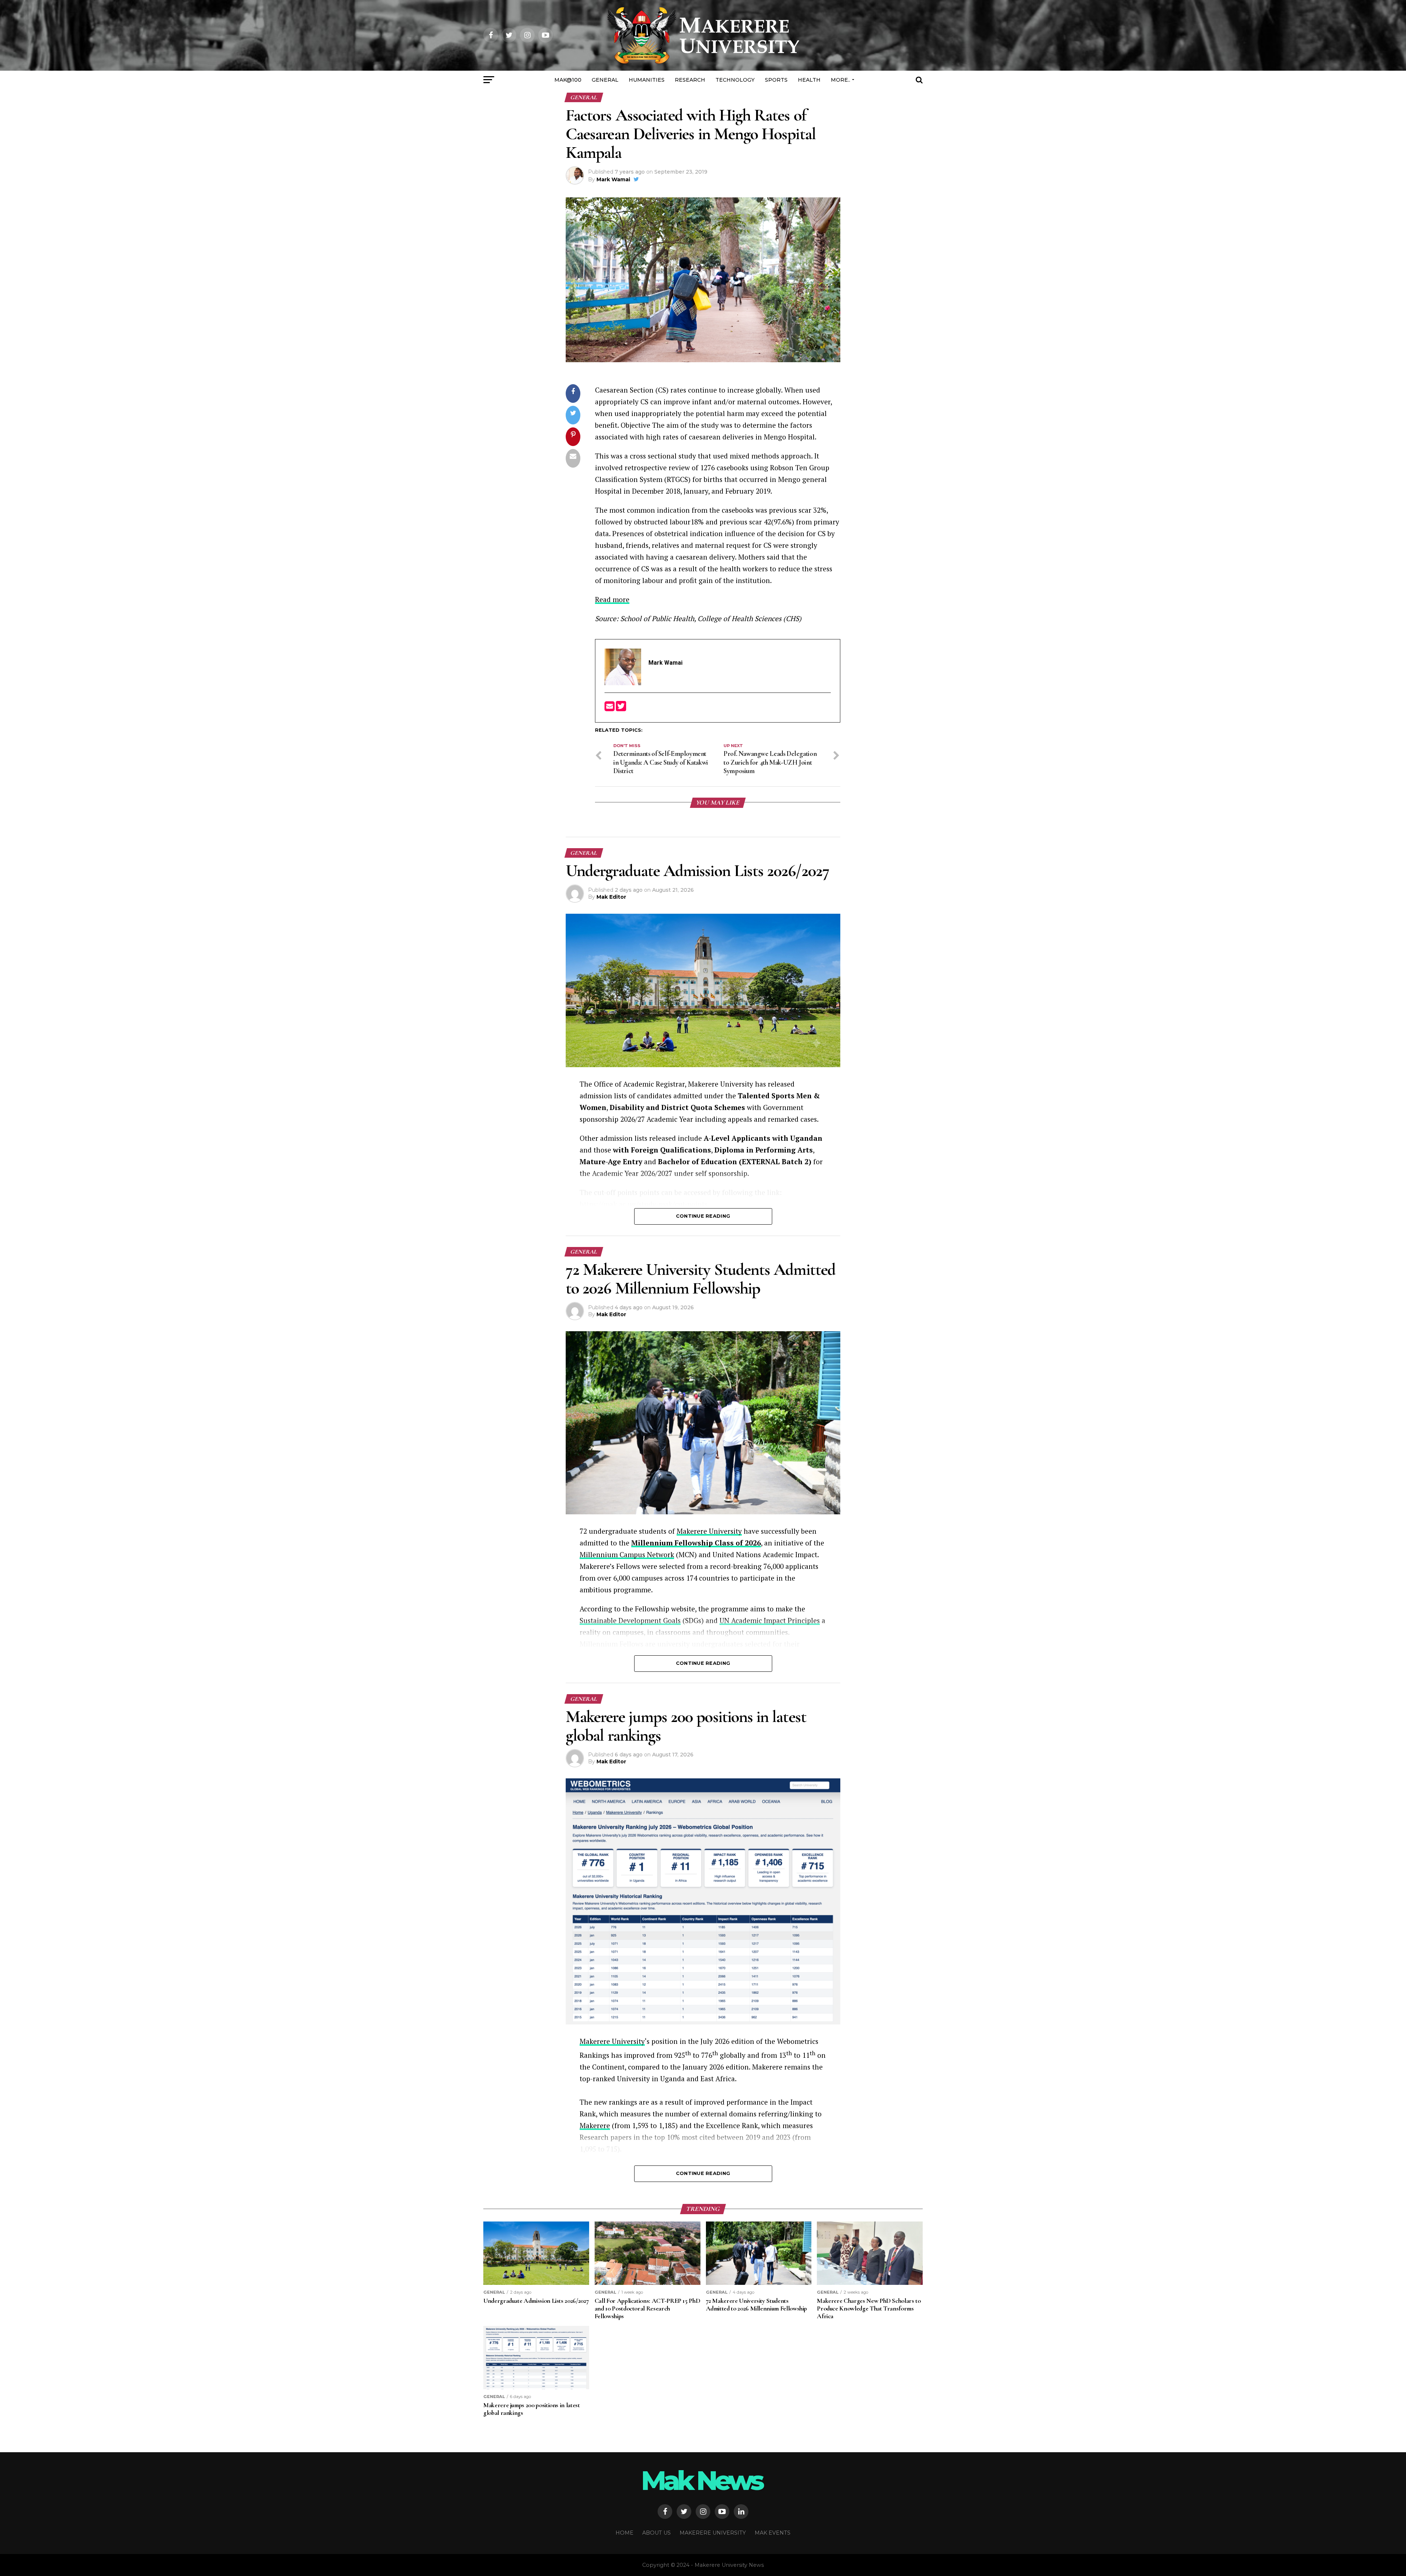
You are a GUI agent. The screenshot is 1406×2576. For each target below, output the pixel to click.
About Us (656, 2533)
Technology (735, 80)
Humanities (647, 80)
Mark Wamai (613, 179)
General (605, 80)
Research (690, 80)
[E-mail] (610, 708)
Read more (612, 599)
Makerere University (709, 1531)
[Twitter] (621, 708)
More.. (840, 80)
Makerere (595, 2125)
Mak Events (773, 2533)
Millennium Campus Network (627, 1554)
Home (624, 2533)
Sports (776, 80)
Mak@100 (568, 80)
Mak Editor (611, 897)
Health (809, 80)
